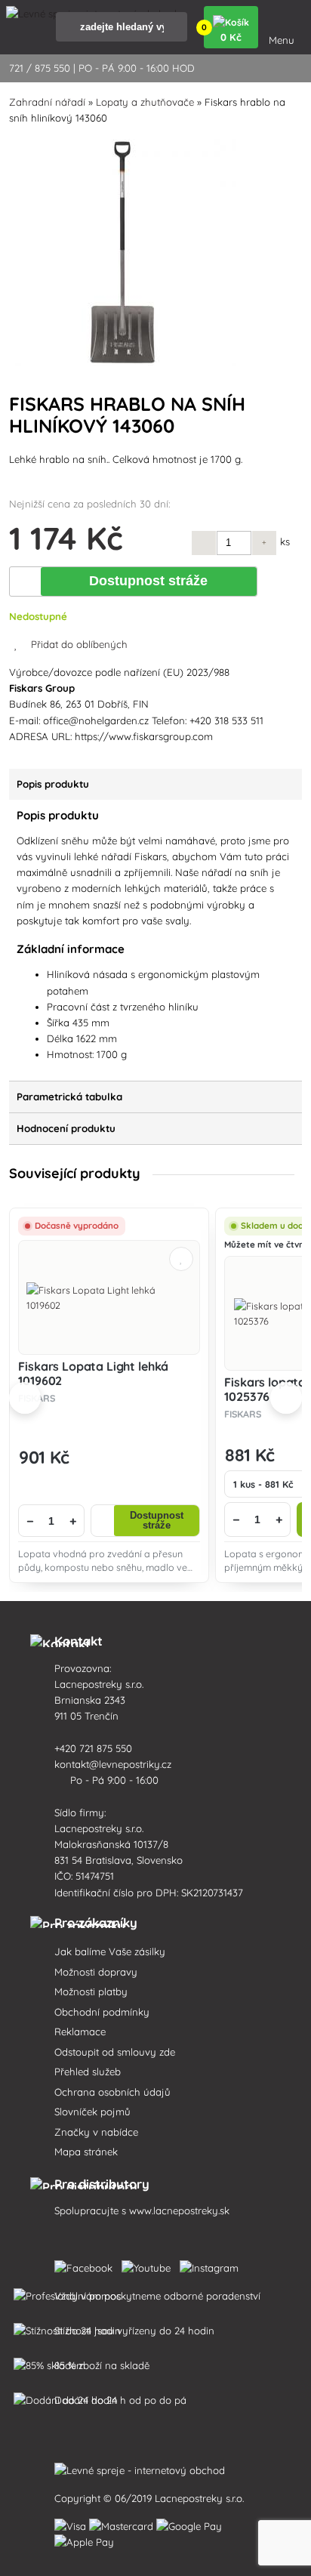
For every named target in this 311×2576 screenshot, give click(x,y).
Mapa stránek (86, 2152)
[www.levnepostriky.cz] (86, 2265)
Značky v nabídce (96, 2132)
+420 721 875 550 (95, 1748)
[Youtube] (149, 2265)
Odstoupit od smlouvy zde (115, 2052)
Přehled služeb (88, 2072)
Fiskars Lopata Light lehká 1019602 (93, 1373)
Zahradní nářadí (47, 102)
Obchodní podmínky (102, 2012)
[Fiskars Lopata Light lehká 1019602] (109, 1297)
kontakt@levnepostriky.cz (114, 1764)
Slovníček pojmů (92, 2112)
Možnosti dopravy (96, 1972)
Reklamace (80, 2031)
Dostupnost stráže (148, 581)
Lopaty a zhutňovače (145, 102)
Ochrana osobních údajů (112, 2092)
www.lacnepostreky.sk (179, 2210)
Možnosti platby (91, 1991)
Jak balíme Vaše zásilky (110, 1951)
